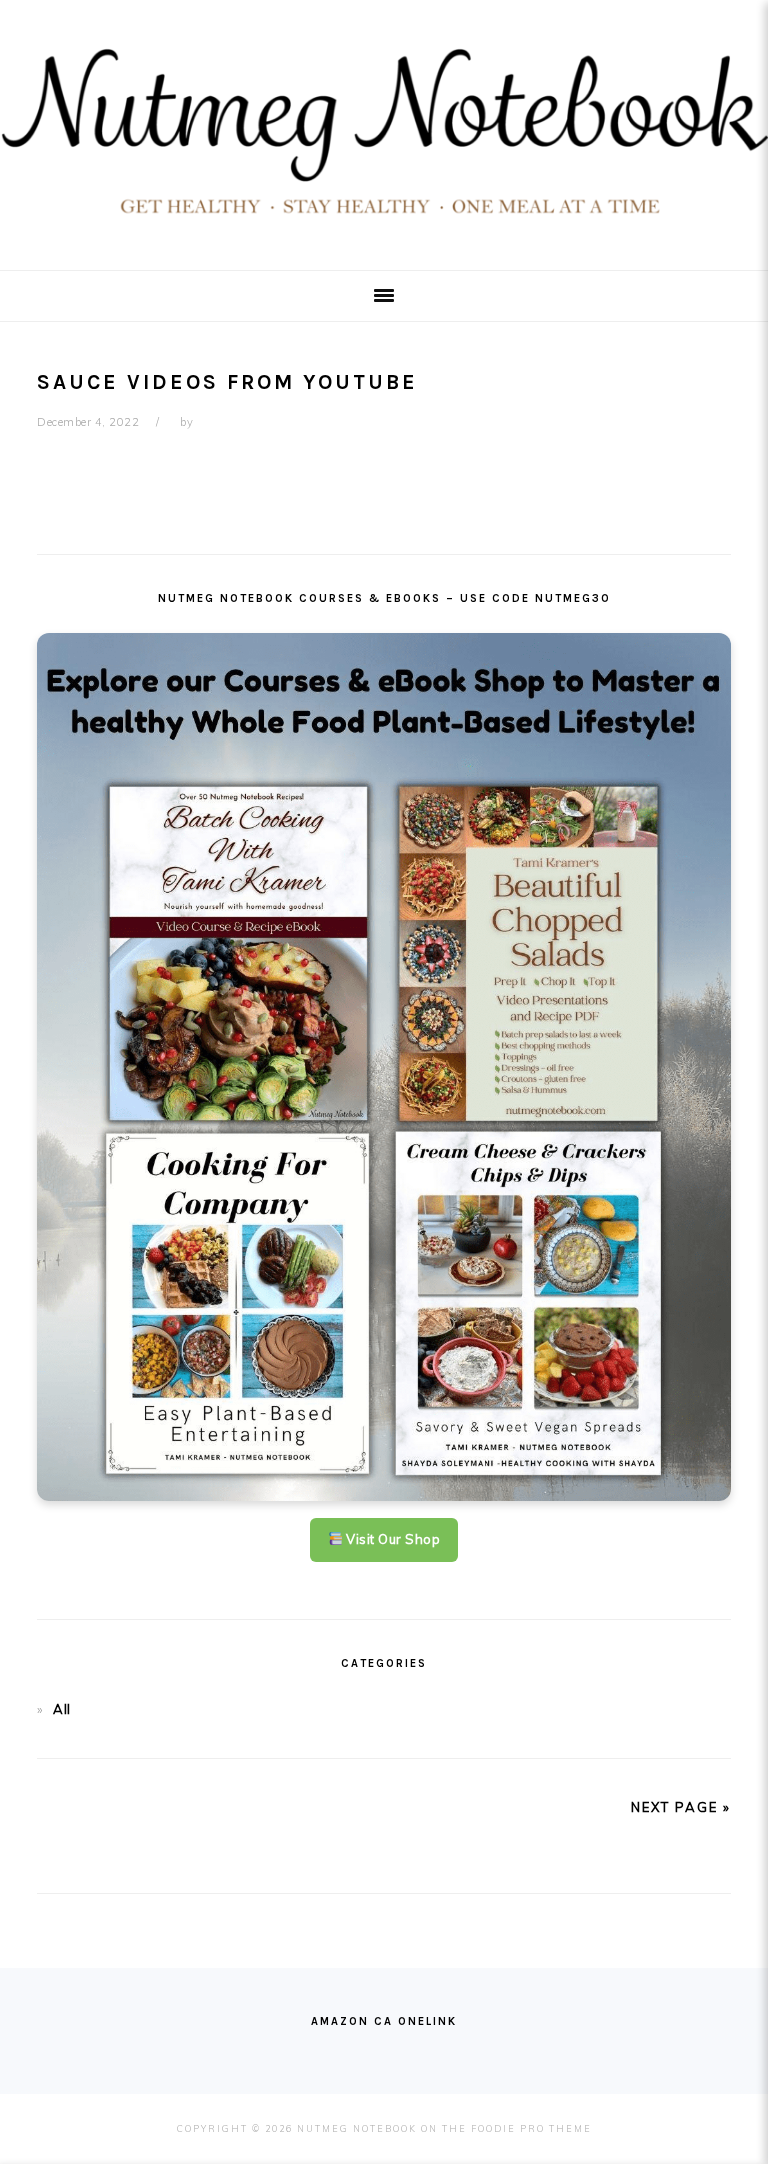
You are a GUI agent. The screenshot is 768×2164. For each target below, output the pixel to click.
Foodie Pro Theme (531, 2128)
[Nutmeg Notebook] (384, 222)
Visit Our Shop (392, 1539)
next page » (681, 1807)
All (62, 1709)
